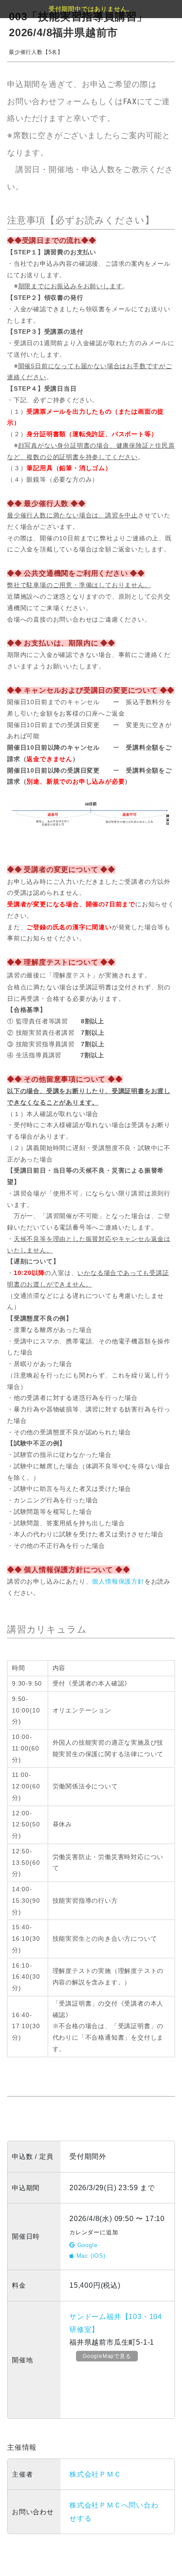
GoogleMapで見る (107, 2356)
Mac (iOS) (90, 2256)
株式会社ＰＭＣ (95, 2474)
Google (86, 2245)
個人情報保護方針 (118, 1581)
